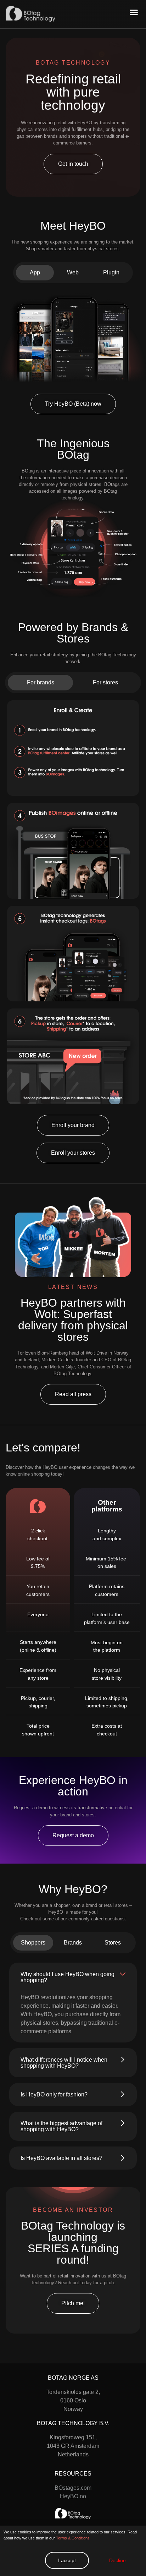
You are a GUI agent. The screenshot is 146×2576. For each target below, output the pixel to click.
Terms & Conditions (73, 2538)
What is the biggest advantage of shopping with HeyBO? (61, 2126)
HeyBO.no (73, 2496)
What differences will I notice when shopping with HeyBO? (64, 2063)
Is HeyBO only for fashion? (54, 2094)
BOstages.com (73, 2488)
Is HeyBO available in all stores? (61, 2158)
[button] (134, 12)
